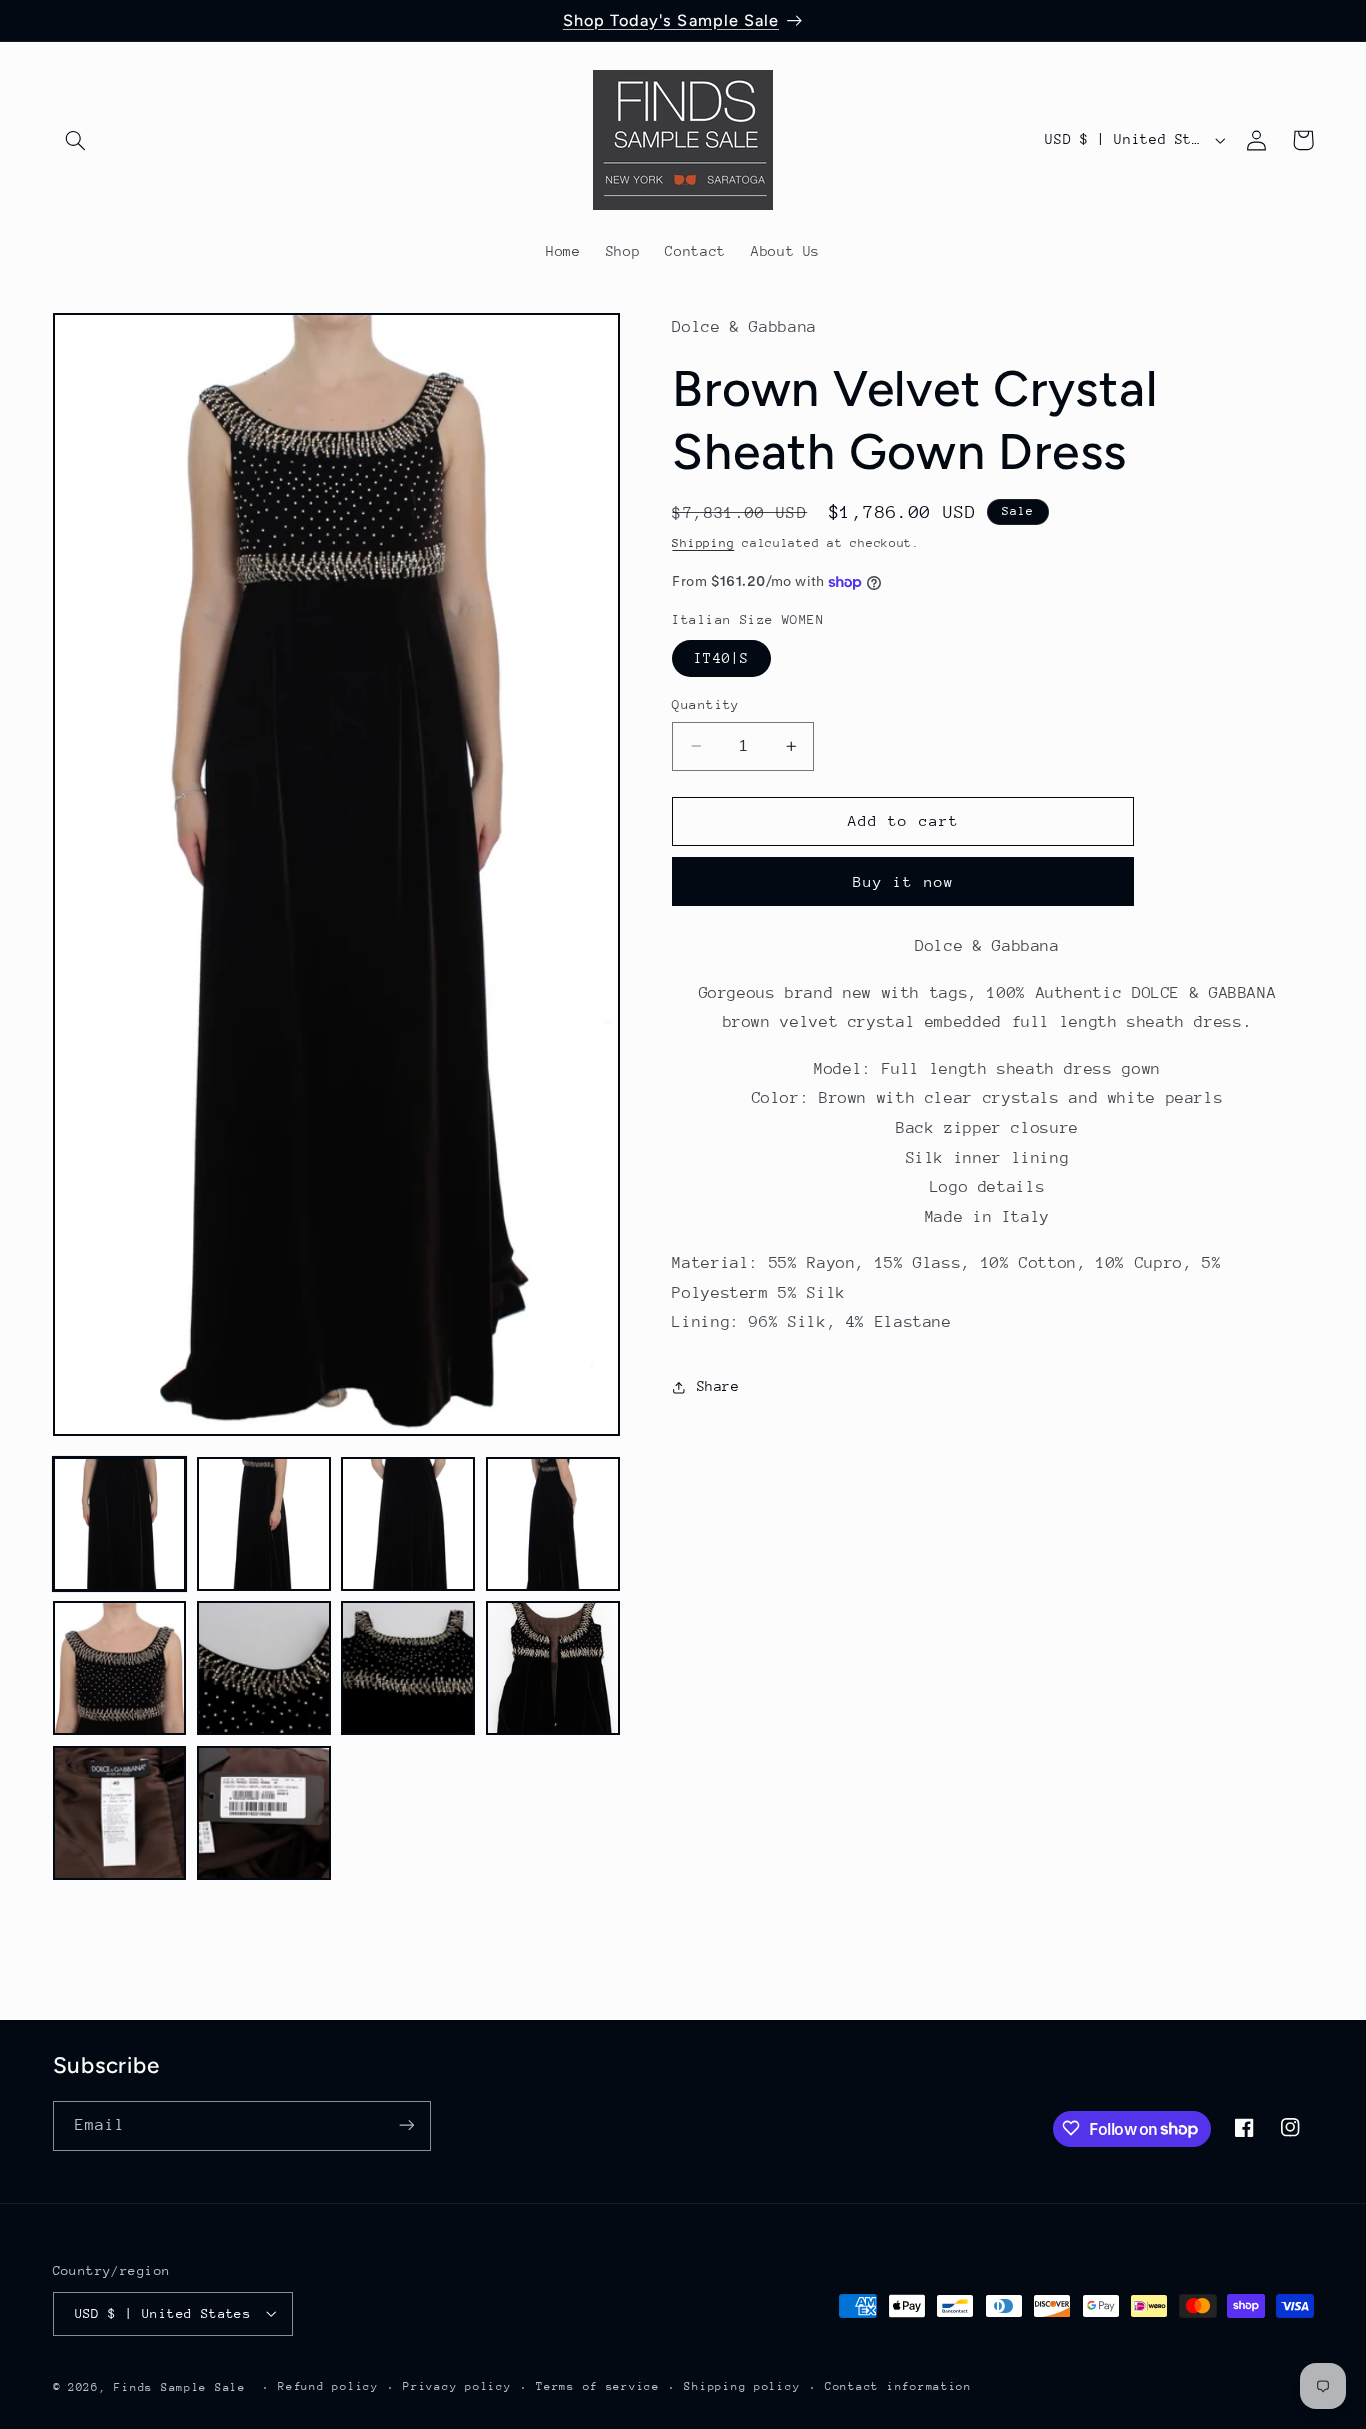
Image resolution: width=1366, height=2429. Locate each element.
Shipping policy (742, 2386)
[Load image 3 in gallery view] (408, 1524)
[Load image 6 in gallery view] (264, 1668)
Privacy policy (457, 2386)
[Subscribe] (406, 2125)
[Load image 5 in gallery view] (120, 1668)
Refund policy (328, 2386)
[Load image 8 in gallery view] (553, 1668)
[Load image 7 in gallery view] (408, 1668)
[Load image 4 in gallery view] (553, 1524)
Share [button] (718, 1387)
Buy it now (903, 881)
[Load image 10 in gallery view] (264, 1813)
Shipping (703, 544)
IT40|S (721, 658)
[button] (76, 140)
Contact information (898, 2386)
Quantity (705, 704)
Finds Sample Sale (180, 2386)
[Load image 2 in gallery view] (264, 1524)
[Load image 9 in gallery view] (120, 1813)
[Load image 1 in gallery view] (120, 1524)
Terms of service (598, 2386)
